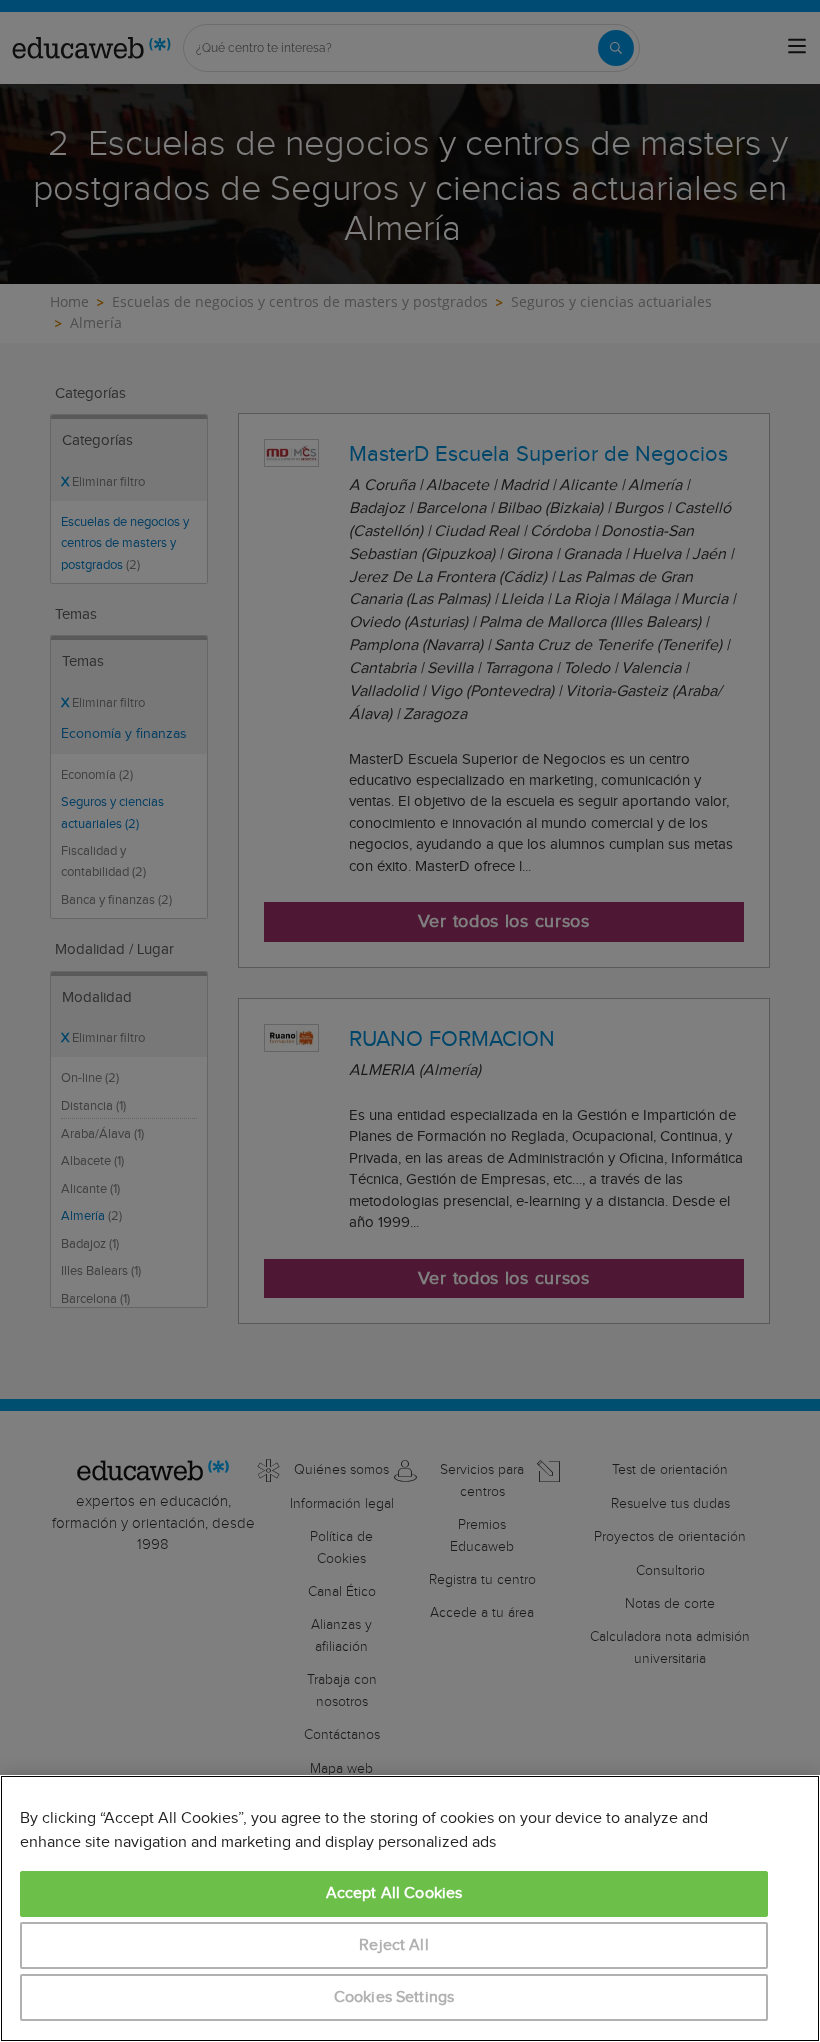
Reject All (394, 1945)
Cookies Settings (394, 1997)
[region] (410, 1908)
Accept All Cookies (394, 1893)
